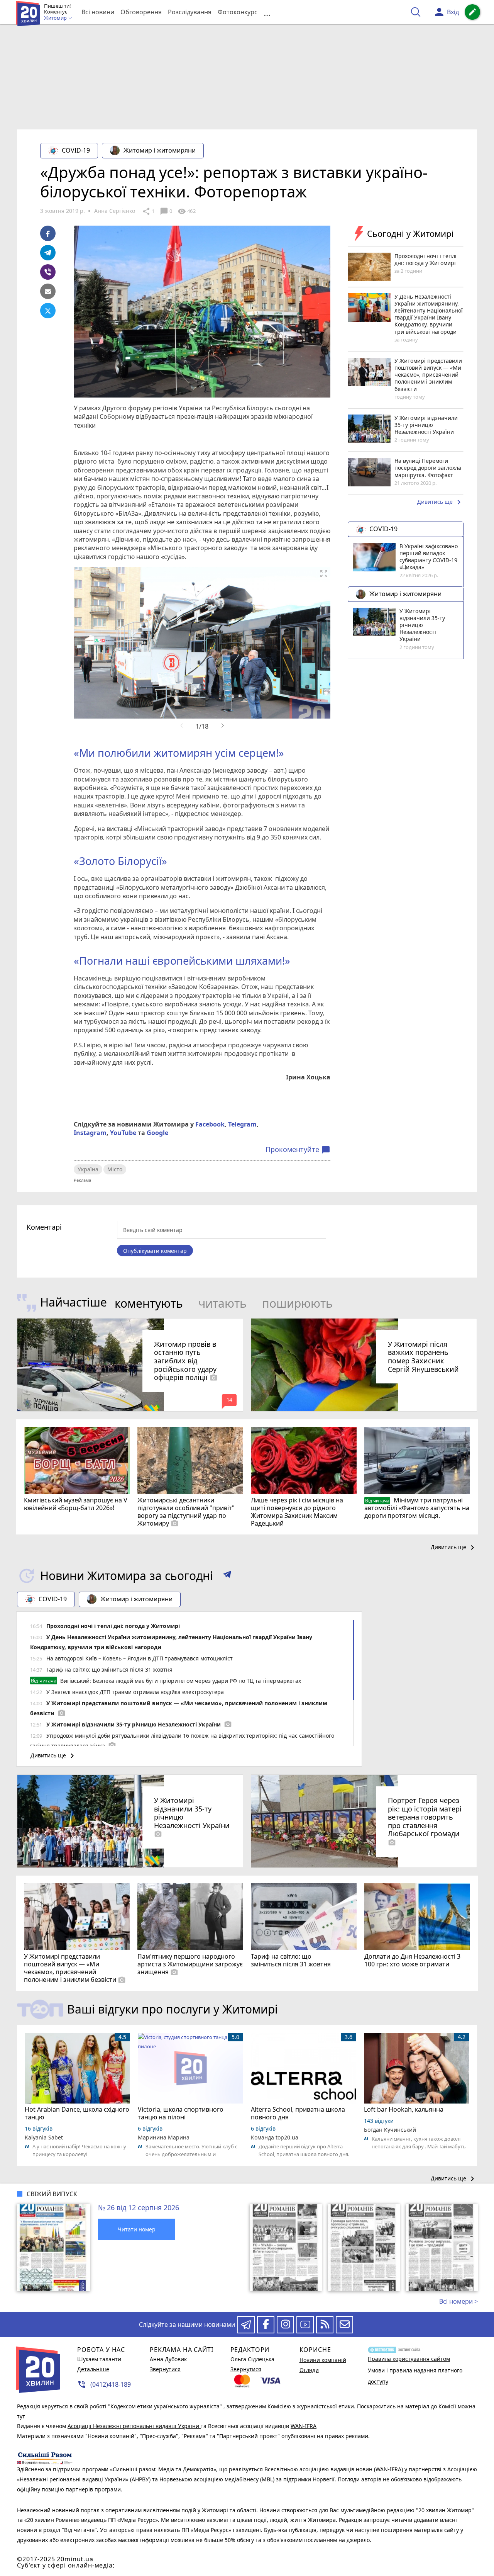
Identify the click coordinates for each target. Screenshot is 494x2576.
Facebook (210, 1124)
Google (157, 1133)
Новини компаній (323, 2360)
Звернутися (165, 2369)
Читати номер (137, 2229)
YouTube (123, 1133)
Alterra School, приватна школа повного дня (298, 2113)
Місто (115, 1169)
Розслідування (190, 12)
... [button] (267, 12)
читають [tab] (222, 1303)
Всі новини (98, 12)
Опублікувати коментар (155, 1251)
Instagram (90, 1133)
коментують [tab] (149, 1303)
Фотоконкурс (238, 12)
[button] (227, 1576)
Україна (88, 1169)
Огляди (309, 2370)
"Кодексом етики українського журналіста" (166, 2406)
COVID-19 (76, 150)
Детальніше (93, 2369)
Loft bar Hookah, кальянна (404, 2109)
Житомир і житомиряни (160, 150)
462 (186, 211)
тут (21, 2416)
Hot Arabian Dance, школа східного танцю (77, 2113)
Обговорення (141, 12)
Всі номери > (458, 2301)
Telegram (242, 1124)
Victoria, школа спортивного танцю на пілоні (181, 2113)
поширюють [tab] (297, 1303)
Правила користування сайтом (409, 2359)
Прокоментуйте (298, 1150)
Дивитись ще (440, 503)
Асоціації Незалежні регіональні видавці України (134, 2426)
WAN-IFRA (304, 2426)
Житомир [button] (56, 18)
